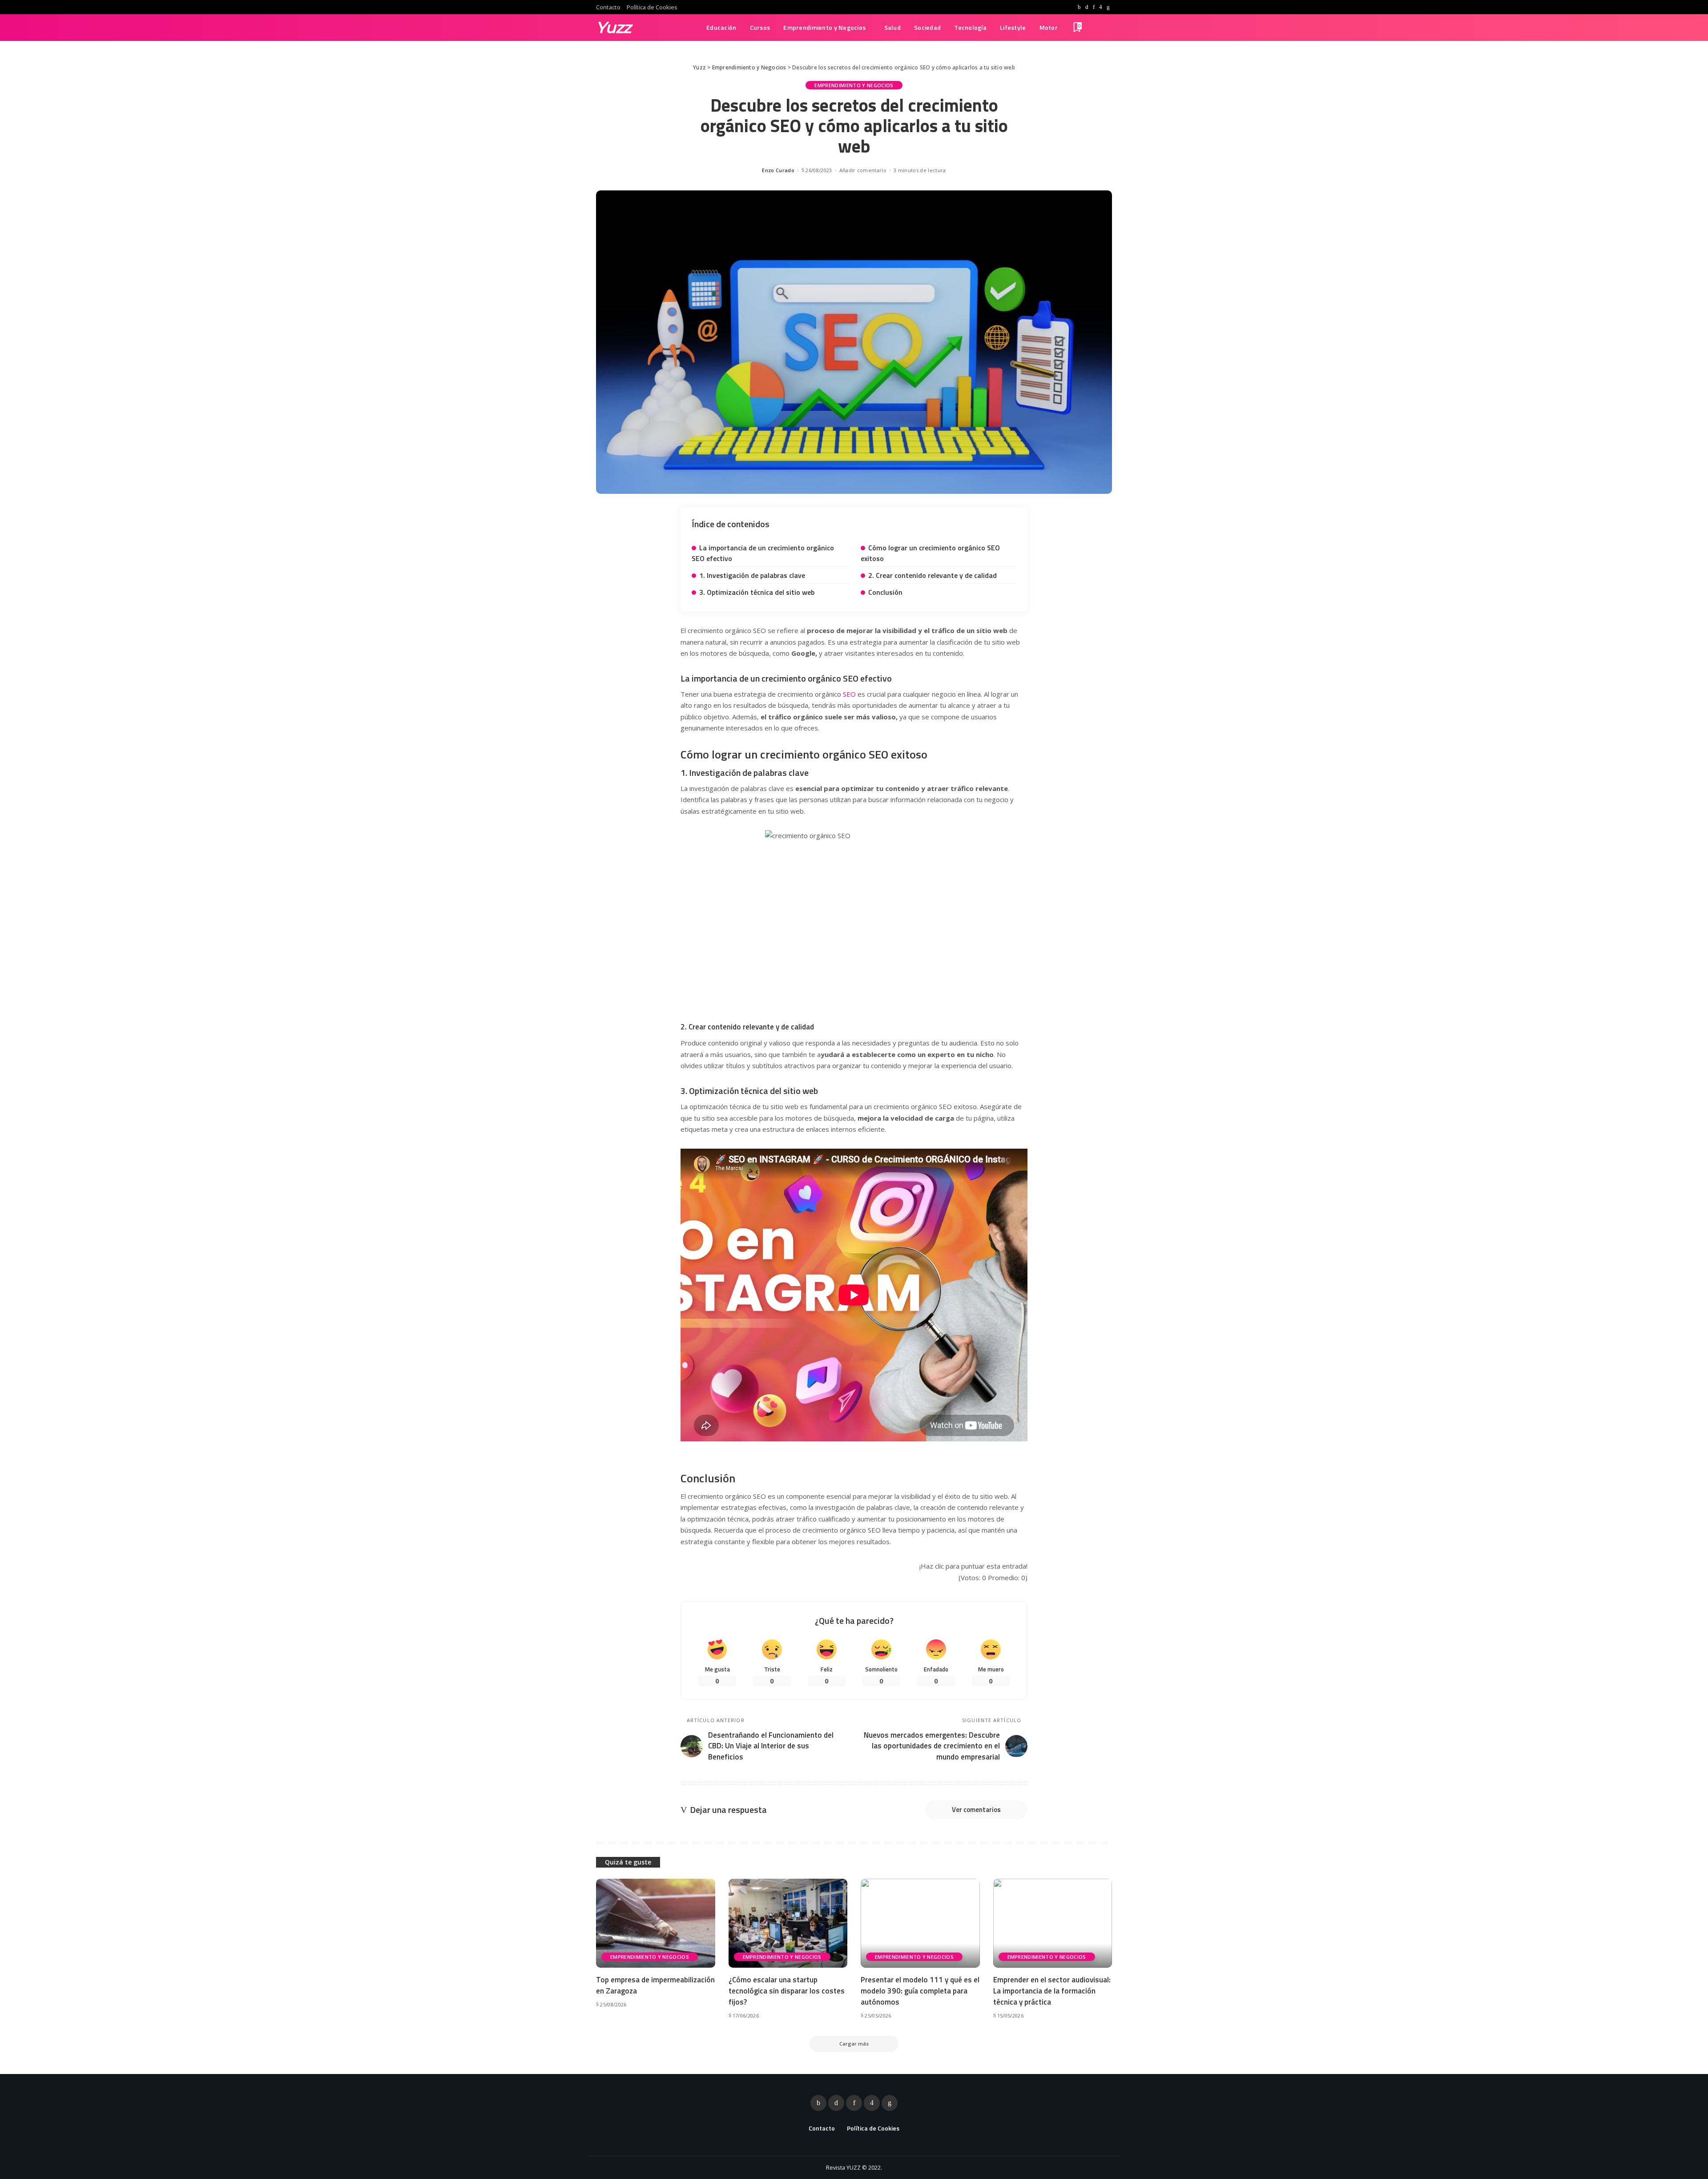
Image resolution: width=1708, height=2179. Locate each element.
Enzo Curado (778, 170)
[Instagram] (1101, 7)
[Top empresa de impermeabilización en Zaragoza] (656, 1923)
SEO (849, 694)
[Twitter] (1087, 7)
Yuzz (614, 27)
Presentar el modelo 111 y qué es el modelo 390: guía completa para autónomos (920, 1991)
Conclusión (885, 592)
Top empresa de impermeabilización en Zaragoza (655, 1985)
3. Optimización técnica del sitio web (757, 592)
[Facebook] (1079, 7)
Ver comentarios (976, 1810)
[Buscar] (1106, 28)
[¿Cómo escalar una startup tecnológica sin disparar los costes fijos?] (788, 1923)
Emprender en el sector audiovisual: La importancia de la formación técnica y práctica (1052, 1991)
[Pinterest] (1094, 7)
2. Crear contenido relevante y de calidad (933, 575)
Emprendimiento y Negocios (854, 85)
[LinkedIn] (1108, 7)
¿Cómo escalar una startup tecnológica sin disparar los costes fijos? (787, 1991)
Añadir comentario (863, 170)
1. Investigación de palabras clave (752, 575)
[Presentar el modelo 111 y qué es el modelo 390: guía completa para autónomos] (920, 1923)
